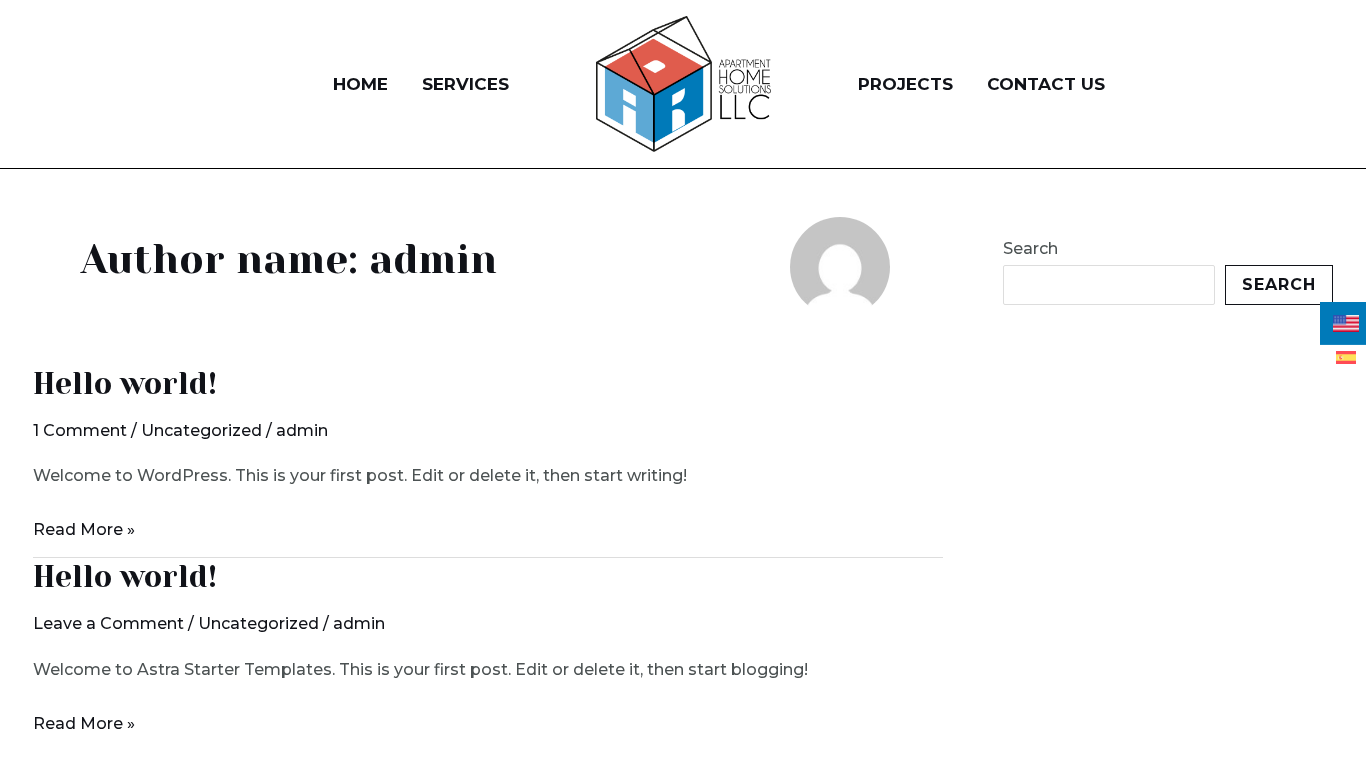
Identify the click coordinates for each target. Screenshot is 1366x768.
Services (465, 84)
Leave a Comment (108, 623)
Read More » (84, 527)
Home (360, 84)
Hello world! (125, 384)
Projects (905, 84)
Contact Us (1046, 84)
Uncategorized (201, 430)
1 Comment (80, 430)
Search (1030, 248)
